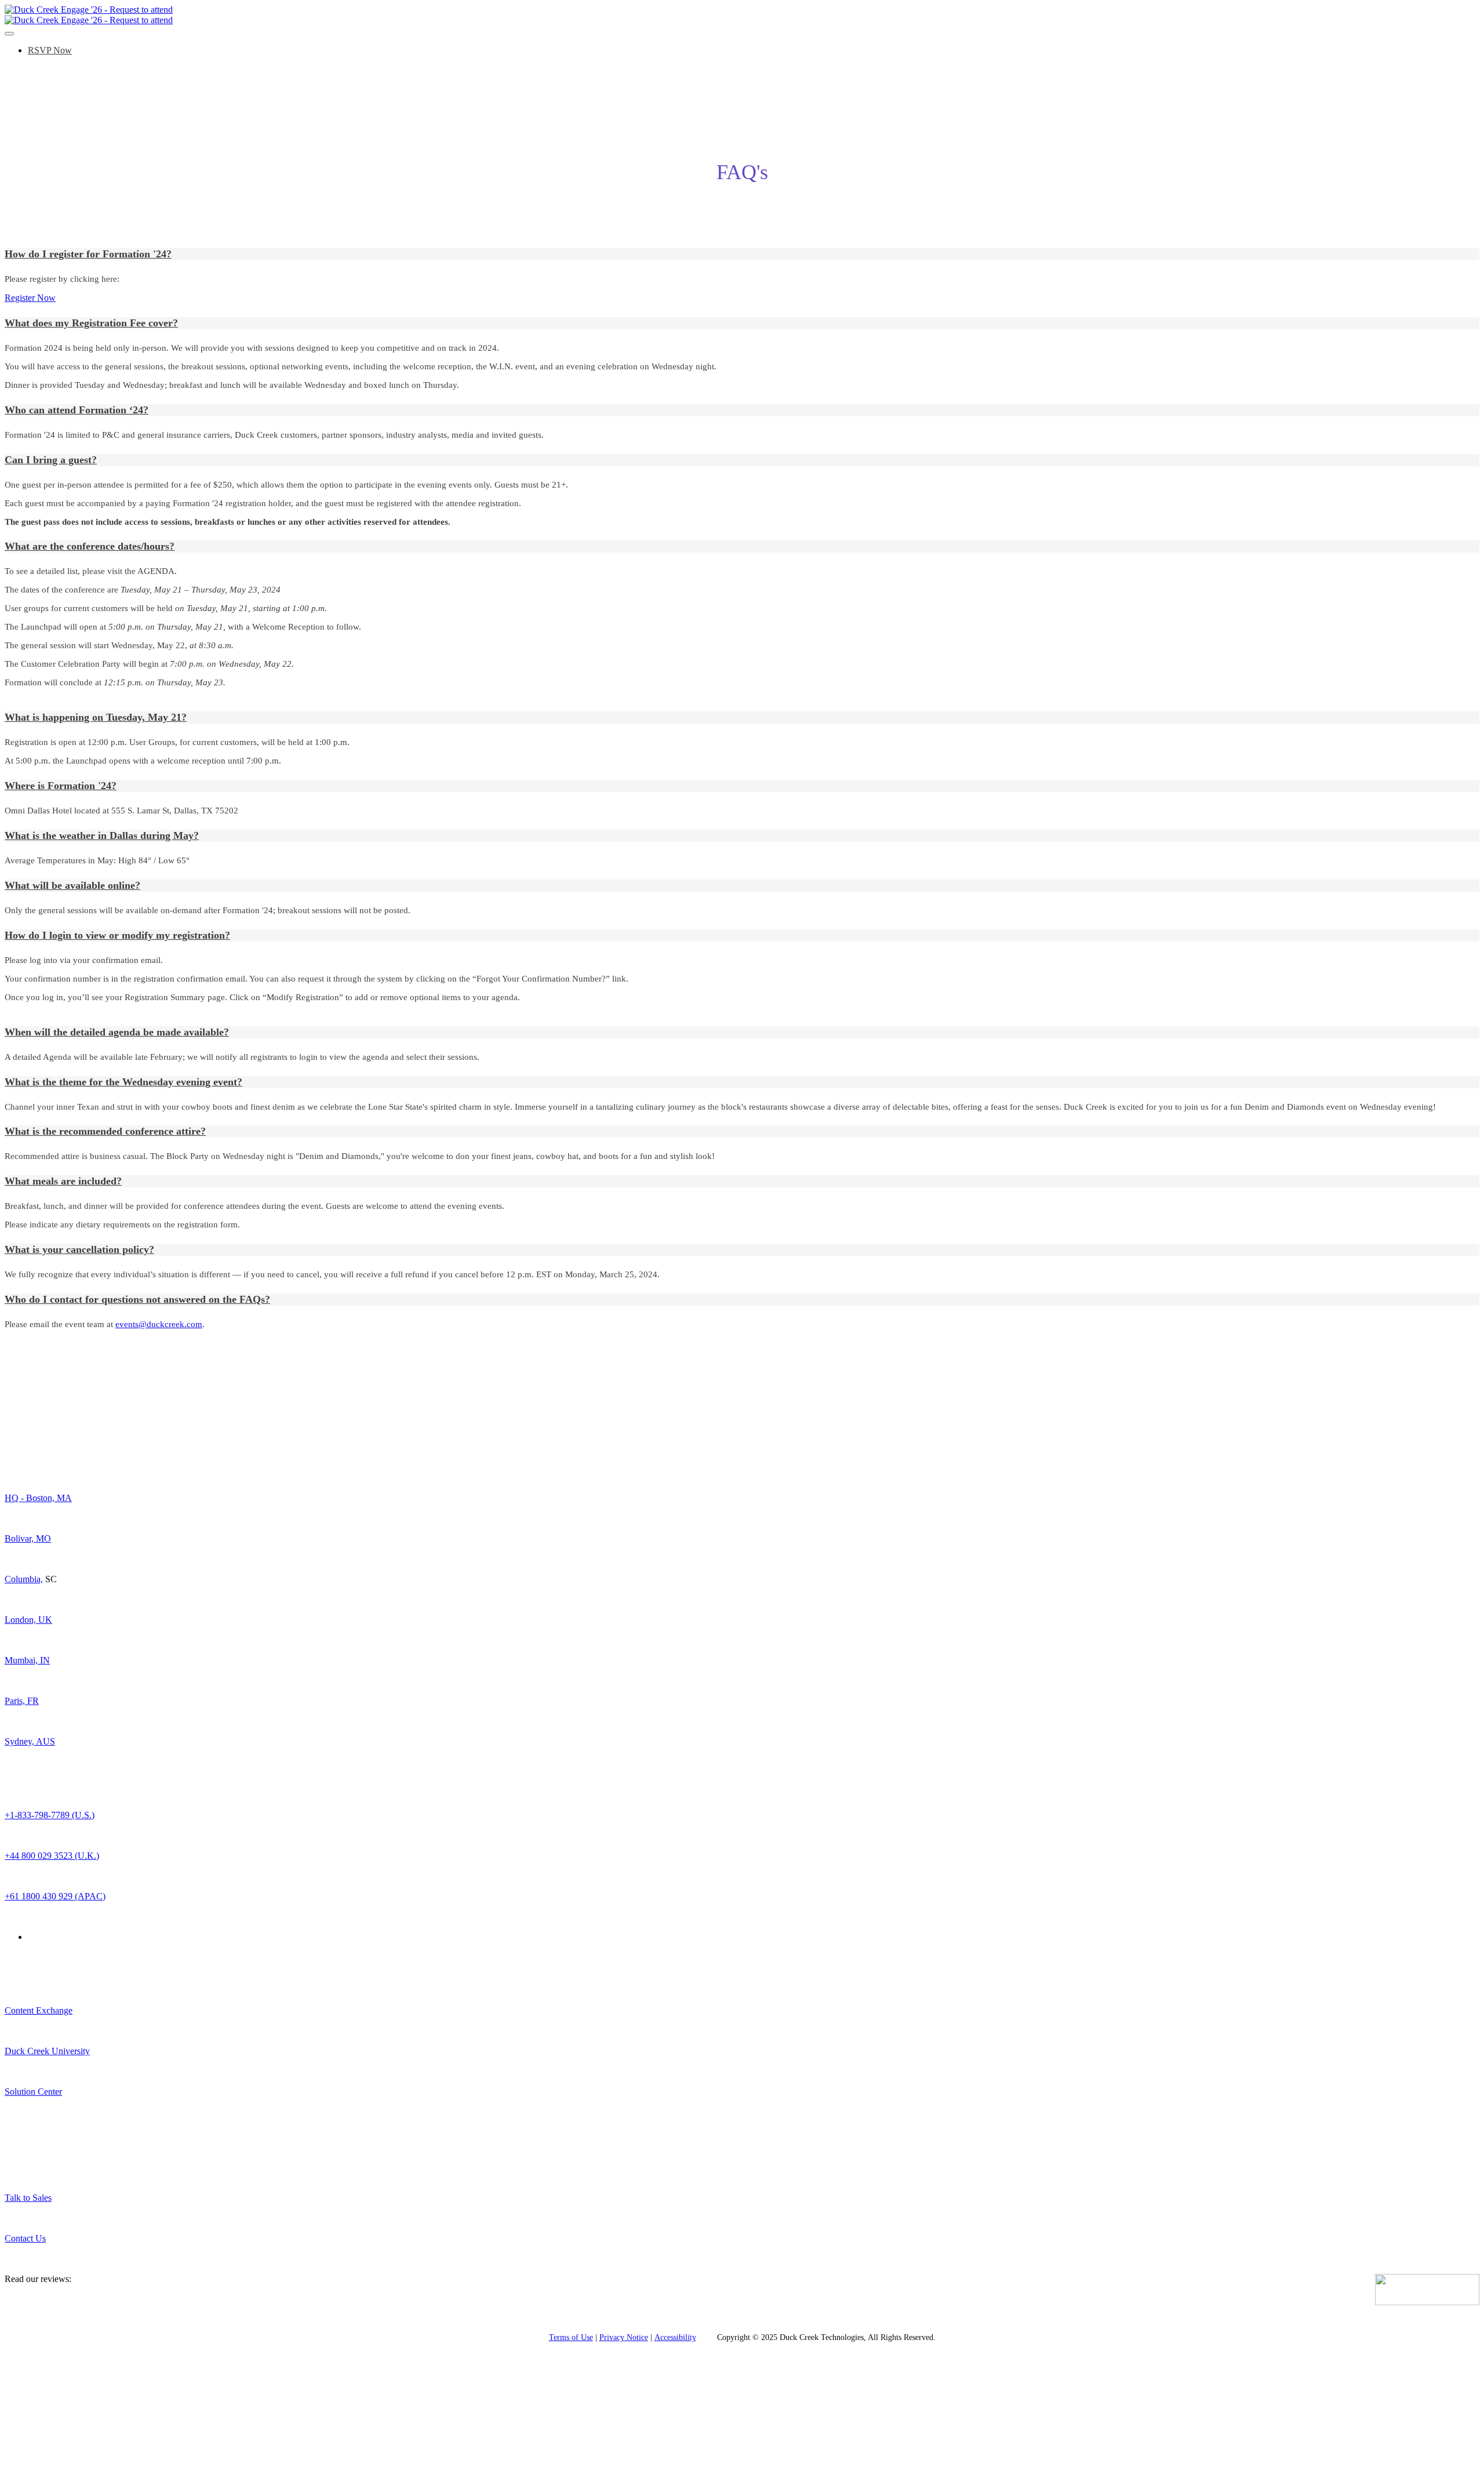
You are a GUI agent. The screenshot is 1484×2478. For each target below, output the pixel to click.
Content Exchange (39, 2010)
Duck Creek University (47, 2051)
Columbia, (24, 1579)
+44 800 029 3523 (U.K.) (52, 1856)
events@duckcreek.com (159, 1324)
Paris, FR (22, 1701)
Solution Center (33, 2092)
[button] (742, 254)
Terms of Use (571, 2337)
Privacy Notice (624, 2337)
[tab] (742, 254)
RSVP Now (50, 50)
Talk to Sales (28, 2198)
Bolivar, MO (28, 1538)
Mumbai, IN (27, 1660)
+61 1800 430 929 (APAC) (55, 1896)
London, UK (28, 1620)
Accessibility (675, 2337)
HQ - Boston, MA (38, 1498)
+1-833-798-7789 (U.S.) (50, 1815)
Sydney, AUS (30, 1741)
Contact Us (25, 2238)
